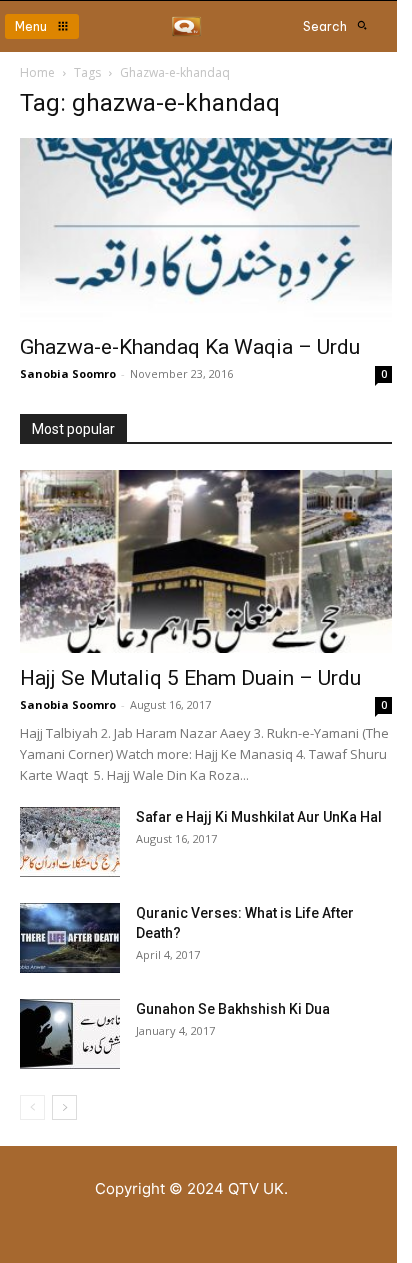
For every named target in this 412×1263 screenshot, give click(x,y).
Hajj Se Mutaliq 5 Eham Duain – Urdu (190, 678)
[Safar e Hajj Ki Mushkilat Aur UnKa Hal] (70, 842)
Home (37, 72)
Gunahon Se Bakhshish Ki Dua (233, 1009)
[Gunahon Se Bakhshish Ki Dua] (70, 1034)
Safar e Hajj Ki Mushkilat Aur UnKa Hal (259, 817)
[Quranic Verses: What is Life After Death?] (70, 938)
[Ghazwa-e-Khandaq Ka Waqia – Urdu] (206, 230)
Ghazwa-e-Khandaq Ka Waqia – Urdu (190, 347)
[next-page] (64, 1107)
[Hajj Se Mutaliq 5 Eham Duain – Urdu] (206, 562)
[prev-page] (32, 1107)
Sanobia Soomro (68, 373)
